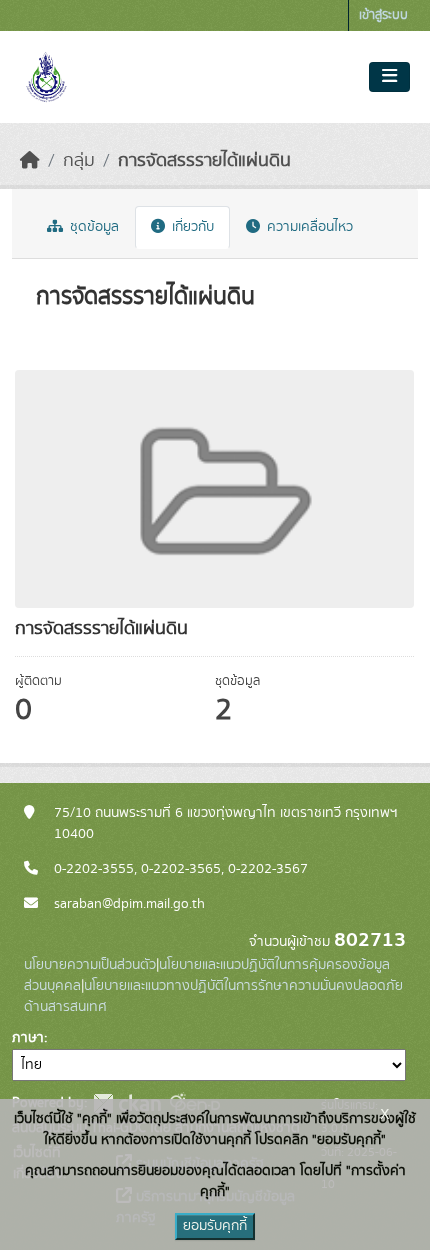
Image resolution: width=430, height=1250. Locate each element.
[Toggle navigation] (389, 77)
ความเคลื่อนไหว (308, 227)
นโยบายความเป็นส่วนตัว (90, 965)
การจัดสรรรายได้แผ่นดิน (204, 161)
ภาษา (28, 1038)
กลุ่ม (79, 161)
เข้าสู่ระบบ (383, 15)
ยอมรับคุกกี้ (215, 1226)
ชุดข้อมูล (92, 227)
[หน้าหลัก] (30, 161)
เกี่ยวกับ (191, 227)
